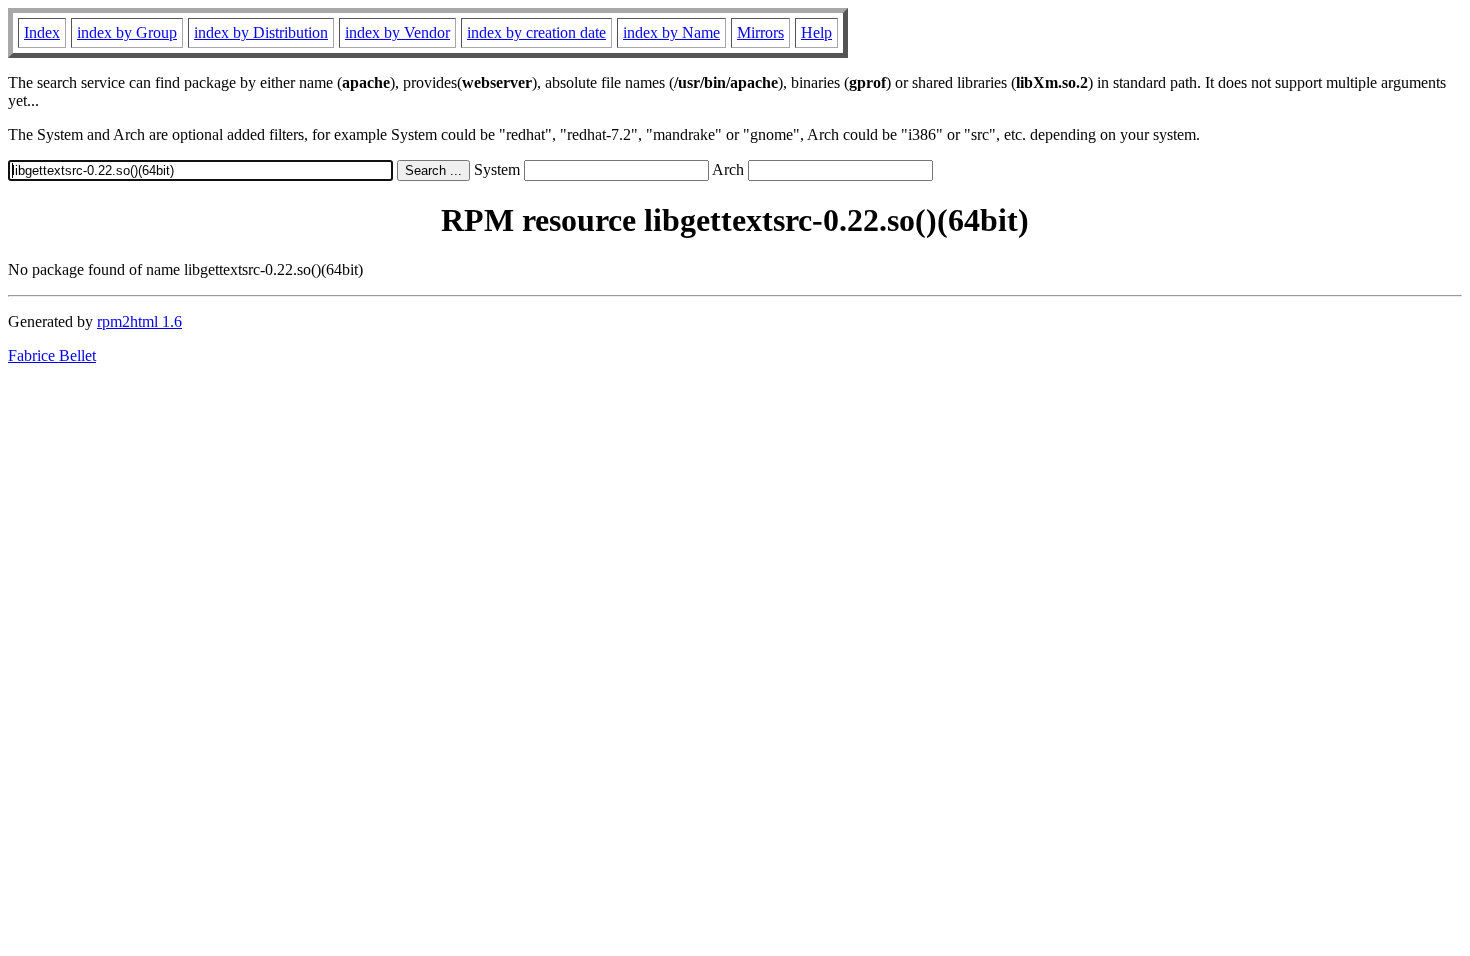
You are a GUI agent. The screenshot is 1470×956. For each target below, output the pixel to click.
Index (42, 32)
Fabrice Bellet (52, 355)
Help (816, 32)
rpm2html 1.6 (139, 321)
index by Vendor (397, 32)
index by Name (671, 32)
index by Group (127, 32)
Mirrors (760, 32)
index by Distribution (261, 32)
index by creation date (536, 32)
